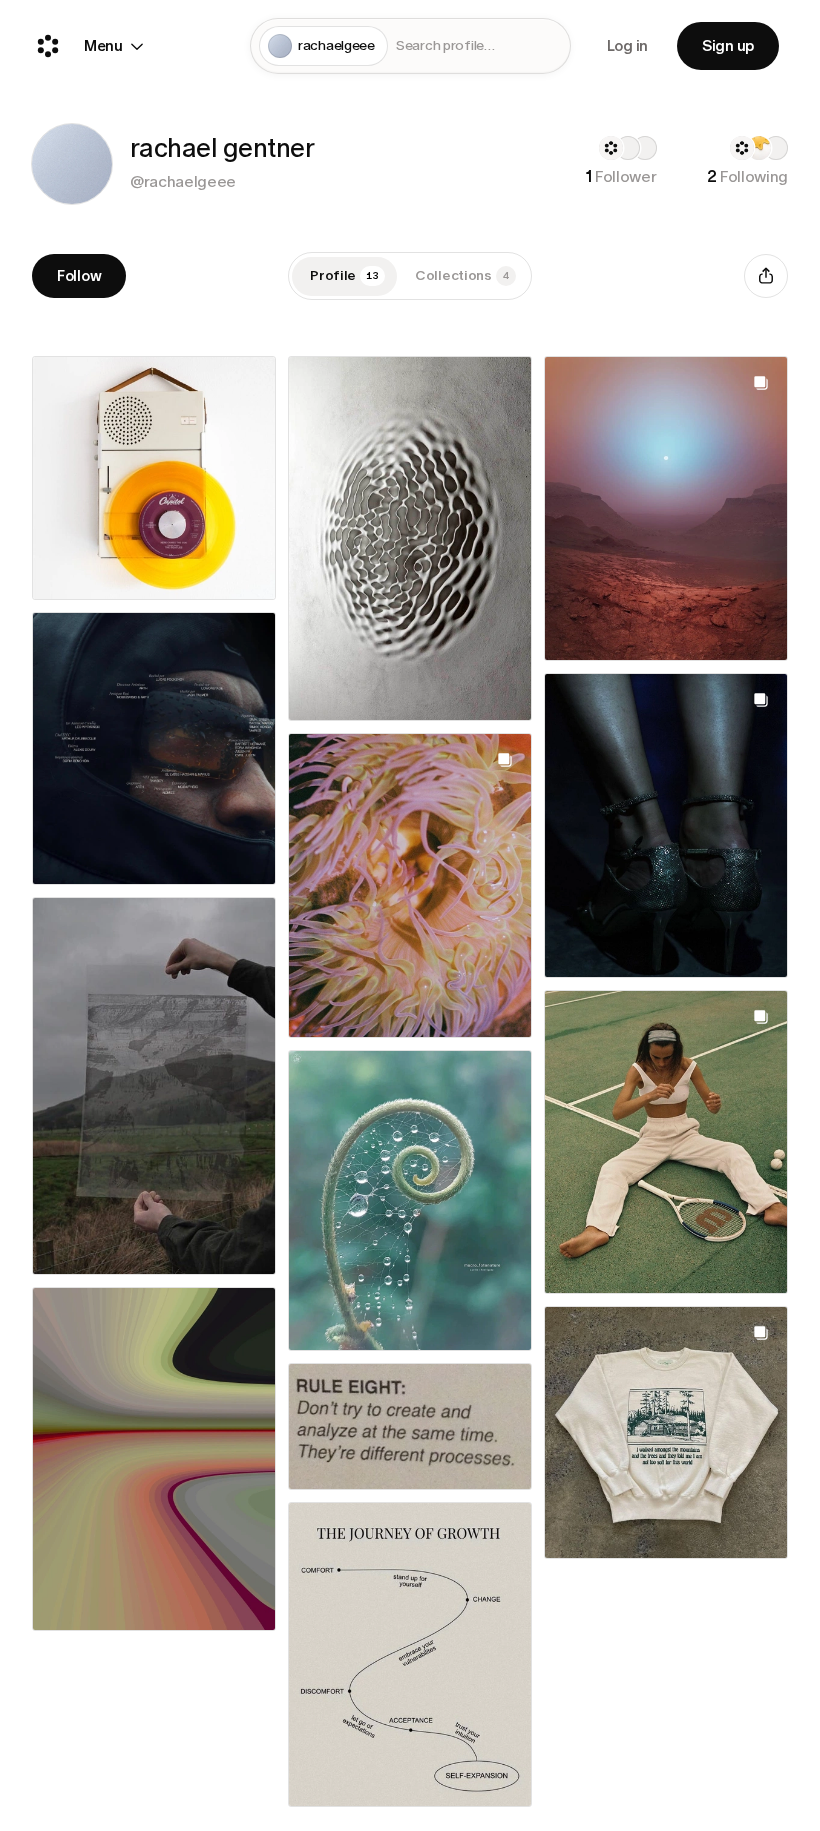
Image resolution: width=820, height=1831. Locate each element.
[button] (72, 164)
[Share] (766, 276)
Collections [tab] (462, 275)
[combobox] (479, 46)
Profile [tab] (344, 275)
